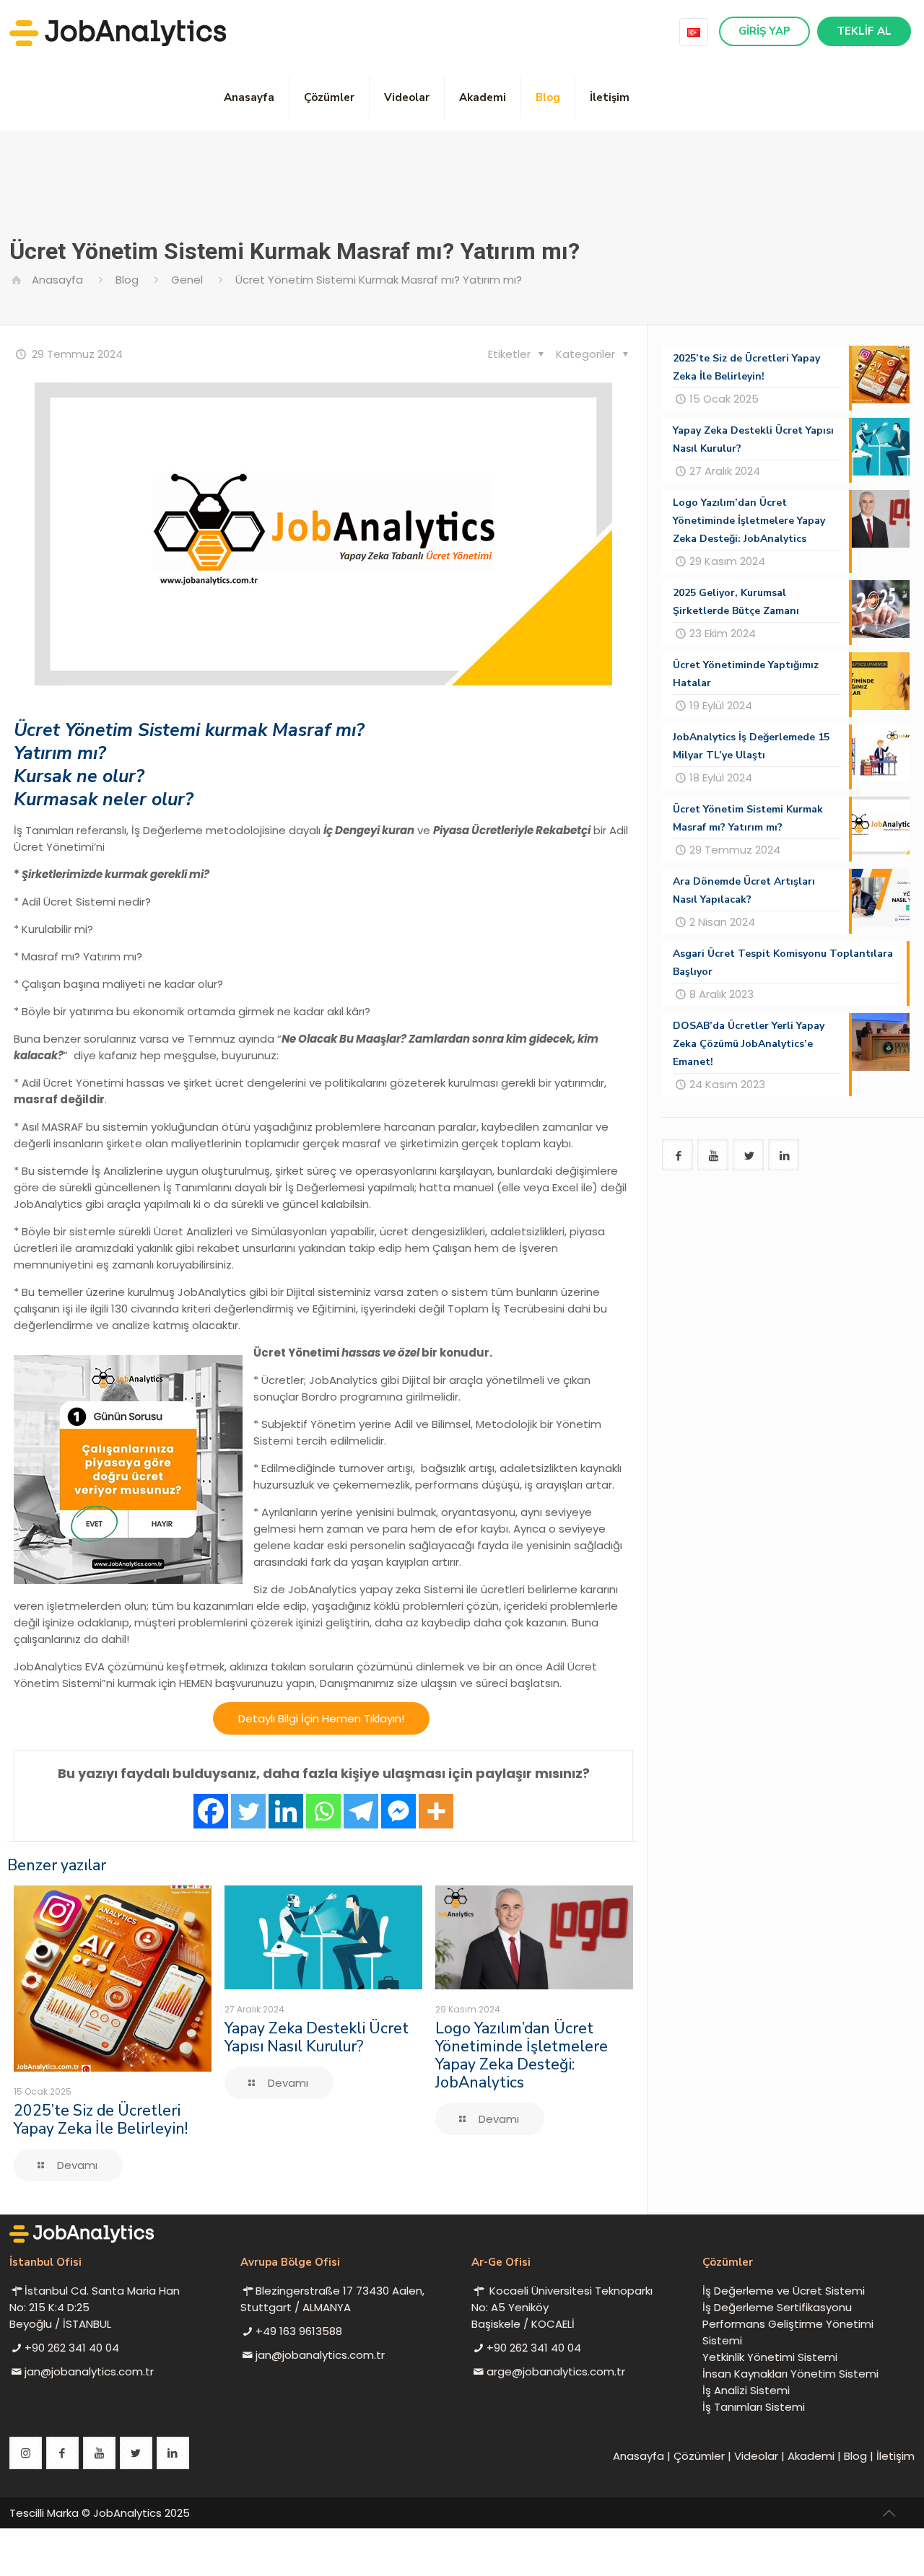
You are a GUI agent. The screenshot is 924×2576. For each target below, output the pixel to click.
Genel (187, 280)
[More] (436, 1811)
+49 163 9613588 (299, 2331)
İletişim (895, 2456)
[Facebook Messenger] (398, 1811)
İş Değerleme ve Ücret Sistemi (784, 2291)
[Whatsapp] (323, 1811)
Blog (127, 280)
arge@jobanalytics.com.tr (556, 2371)
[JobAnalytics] (118, 32)
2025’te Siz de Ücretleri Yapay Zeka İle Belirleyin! (101, 2120)
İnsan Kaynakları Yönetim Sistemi (790, 2374)
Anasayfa (57, 280)
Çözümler (699, 2456)
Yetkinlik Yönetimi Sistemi (770, 2357)
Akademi (811, 2456)
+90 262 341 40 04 (72, 2348)
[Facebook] (211, 1811)
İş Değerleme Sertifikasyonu (777, 2307)
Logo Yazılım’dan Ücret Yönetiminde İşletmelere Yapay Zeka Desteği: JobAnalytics (522, 2055)
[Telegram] (361, 1811)
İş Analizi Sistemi (746, 2390)
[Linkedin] (286, 1811)
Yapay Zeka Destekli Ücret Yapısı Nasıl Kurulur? (317, 2037)
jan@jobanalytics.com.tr (89, 2371)
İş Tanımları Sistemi (754, 2407)
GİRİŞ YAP (764, 31)
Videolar (756, 2456)
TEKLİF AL (864, 31)
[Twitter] (248, 1811)
